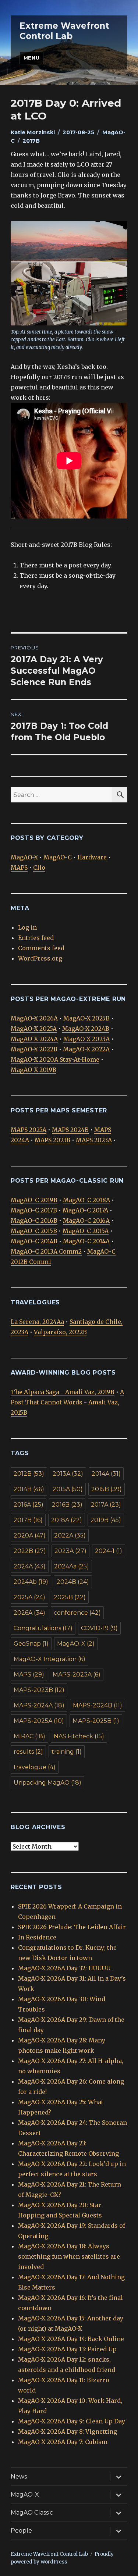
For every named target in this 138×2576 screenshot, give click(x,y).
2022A (70, 1535)
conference (77, 1613)
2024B (73, 1582)
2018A (67, 1520)
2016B (67, 1505)
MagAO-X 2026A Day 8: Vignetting (68, 2431)
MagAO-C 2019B (34, 1200)
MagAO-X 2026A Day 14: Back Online (71, 2339)
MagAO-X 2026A (34, 1018)
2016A (29, 1505)
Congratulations (43, 1628)
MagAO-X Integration (49, 1659)
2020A (30, 1535)
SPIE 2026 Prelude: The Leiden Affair (72, 1927)
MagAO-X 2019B (33, 1070)
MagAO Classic (32, 2513)
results (28, 1752)
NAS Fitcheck (79, 1736)
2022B (30, 1551)
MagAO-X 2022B (34, 1049)
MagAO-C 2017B (34, 1210)
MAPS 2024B (70, 1130)
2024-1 (109, 1551)
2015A (68, 1489)
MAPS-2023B (39, 1690)
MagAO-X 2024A (34, 1039)
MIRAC (29, 1736)
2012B (29, 1474)
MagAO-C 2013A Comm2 (46, 1251)
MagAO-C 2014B (34, 1241)
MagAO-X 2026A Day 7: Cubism (63, 2442)
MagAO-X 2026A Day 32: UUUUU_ (65, 1968)
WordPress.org (40, 958)
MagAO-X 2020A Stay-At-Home (55, 1059)
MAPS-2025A (39, 1721)
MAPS (19, 867)
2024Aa (72, 1566)
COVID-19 (99, 1628)
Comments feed (41, 948)
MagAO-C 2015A (86, 1231)
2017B (31, 141)
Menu (31, 58)
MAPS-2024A (39, 1705)
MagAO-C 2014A (86, 1241)
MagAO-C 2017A (85, 1210)
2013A (68, 1474)
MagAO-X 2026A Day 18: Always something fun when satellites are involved (69, 2256)
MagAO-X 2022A (86, 1049)
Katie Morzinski (33, 132)
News (19, 2477)
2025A (29, 1597)
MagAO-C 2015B (34, 1231)
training (67, 1752)
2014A (106, 1474)
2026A (29, 1613)
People (21, 2531)
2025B (70, 1597)
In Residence (37, 1937)
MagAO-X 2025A (34, 1029)
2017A (106, 1505)
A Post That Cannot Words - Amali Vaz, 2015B (67, 1402)
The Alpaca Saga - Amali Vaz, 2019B (63, 1392)
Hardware (92, 857)
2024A (30, 1566)
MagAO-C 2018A (86, 1200)
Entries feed (36, 938)
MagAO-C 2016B (34, 1221)
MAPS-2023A (77, 1674)
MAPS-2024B (98, 1705)
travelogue (35, 1767)
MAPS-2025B (96, 1721)
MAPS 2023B (52, 1140)
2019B (106, 1520)
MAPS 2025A (29, 1130)
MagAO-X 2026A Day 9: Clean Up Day (72, 2421)
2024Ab (31, 1582)
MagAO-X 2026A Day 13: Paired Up (67, 2349)
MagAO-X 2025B (86, 1018)
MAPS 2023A (94, 1140)
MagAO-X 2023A (86, 1039)
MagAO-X (24, 857)
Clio (39, 867)
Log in (27, 927)
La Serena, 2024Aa (37, 1322)
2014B (29, 1489)
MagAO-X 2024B (86, 1029)
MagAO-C (58, 857)
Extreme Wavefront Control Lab (64, 31)
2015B (107, 1489)
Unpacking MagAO (47, 1783)
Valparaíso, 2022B (60, 1332)
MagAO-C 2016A (86, 1221)
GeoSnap (31, 1644)
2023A (70, 1551)
